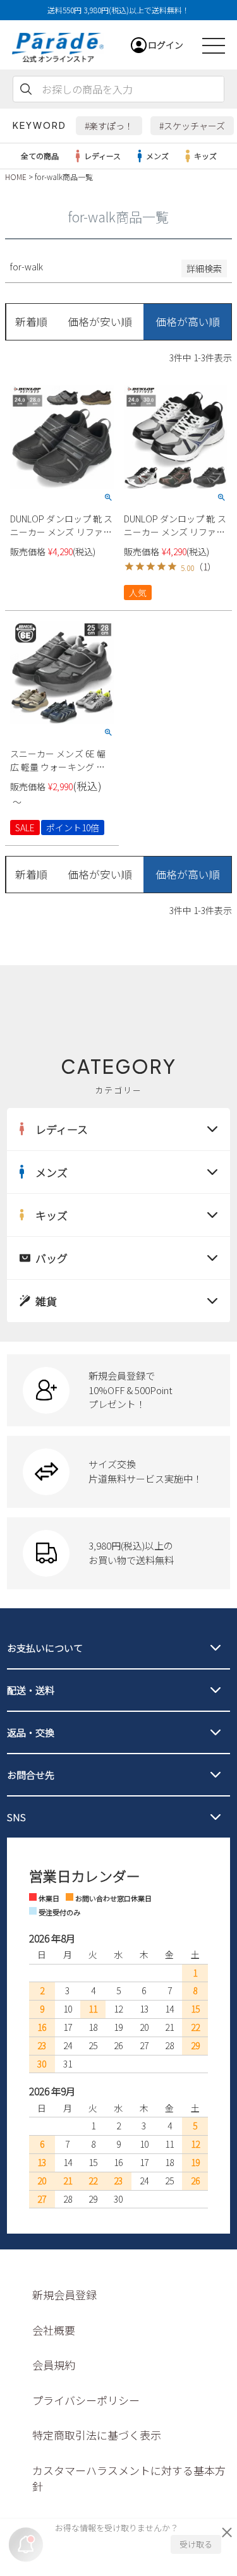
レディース (102, 156)
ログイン (166, 45)
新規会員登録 (64, 2295)
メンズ (157, 156)
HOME (16, 177)
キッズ (205, 156)
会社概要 (54, 2330)
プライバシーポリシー (86, 2400)
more (118, 1390)
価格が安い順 (100, 322)
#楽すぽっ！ (109, 126)
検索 (26, 89)
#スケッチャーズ (192, 126)
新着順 (31, 322)
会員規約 (54, 2365)
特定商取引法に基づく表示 (97, 2435)
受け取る (196, 2544)
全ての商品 (40, 156)
